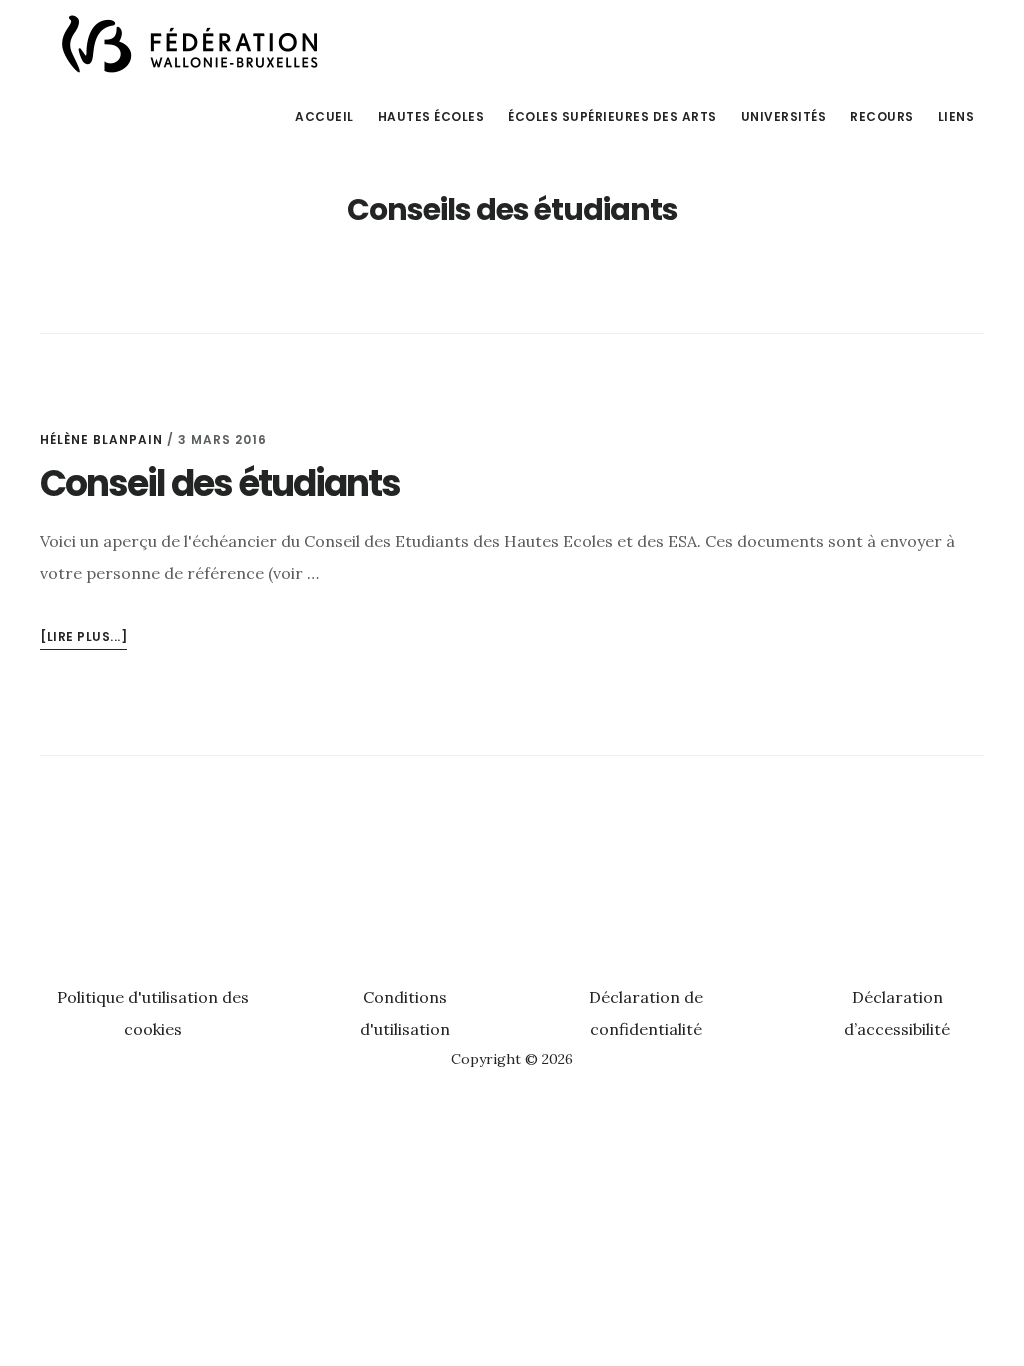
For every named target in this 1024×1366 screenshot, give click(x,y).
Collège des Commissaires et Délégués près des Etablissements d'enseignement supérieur (190, 44)
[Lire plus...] (83, 638)
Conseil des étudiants (220, 483)
